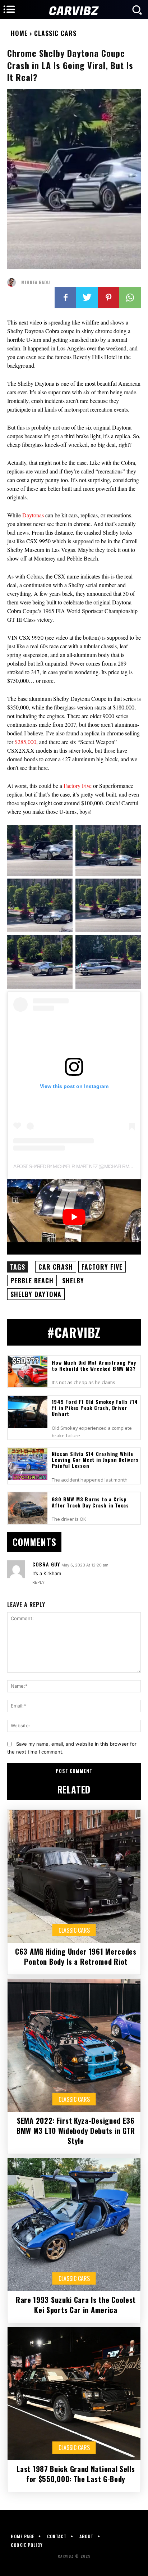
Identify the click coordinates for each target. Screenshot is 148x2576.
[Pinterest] (108, 298)
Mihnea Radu (36, 282)
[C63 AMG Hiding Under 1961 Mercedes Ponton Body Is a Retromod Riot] (74, 1876)
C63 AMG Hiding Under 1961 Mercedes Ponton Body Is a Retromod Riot (76, 1956)
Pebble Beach (32, 1280)
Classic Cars (55, 33)
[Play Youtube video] (74, 1217)
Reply (38, 1582)
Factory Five (78, 786)
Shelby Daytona (36, 1294)
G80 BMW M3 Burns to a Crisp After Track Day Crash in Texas (90, 1502)
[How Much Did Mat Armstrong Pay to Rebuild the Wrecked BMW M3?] (28, 1371)
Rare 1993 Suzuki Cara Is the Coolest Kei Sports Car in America (76, 2305)
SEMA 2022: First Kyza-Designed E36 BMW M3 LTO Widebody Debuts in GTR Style (76, 2131)
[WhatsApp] (130, 298)
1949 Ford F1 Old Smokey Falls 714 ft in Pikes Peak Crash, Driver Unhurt (95, 1408)
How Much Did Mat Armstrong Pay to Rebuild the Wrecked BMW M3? (94, 1365)
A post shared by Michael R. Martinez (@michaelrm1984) (76, 1166)
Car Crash (56, 1267)
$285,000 (26, 742)
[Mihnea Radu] (13, 282)
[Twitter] (87, 298)
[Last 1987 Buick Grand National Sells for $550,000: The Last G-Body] (74, 2394)
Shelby (73, 1280)
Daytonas (34, 515)
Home (19, 33)
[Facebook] (65, 298)
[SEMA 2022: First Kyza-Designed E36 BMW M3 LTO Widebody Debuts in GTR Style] (74, 2045)
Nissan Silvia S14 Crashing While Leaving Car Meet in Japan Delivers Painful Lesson (95, 1460)
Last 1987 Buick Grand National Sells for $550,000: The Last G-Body (76, 2474)
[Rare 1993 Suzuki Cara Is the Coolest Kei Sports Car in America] (74, 2224)
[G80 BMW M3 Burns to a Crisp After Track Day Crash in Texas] (28, 1508)
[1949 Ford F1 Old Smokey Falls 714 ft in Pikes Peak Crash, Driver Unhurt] (28, 1412)
